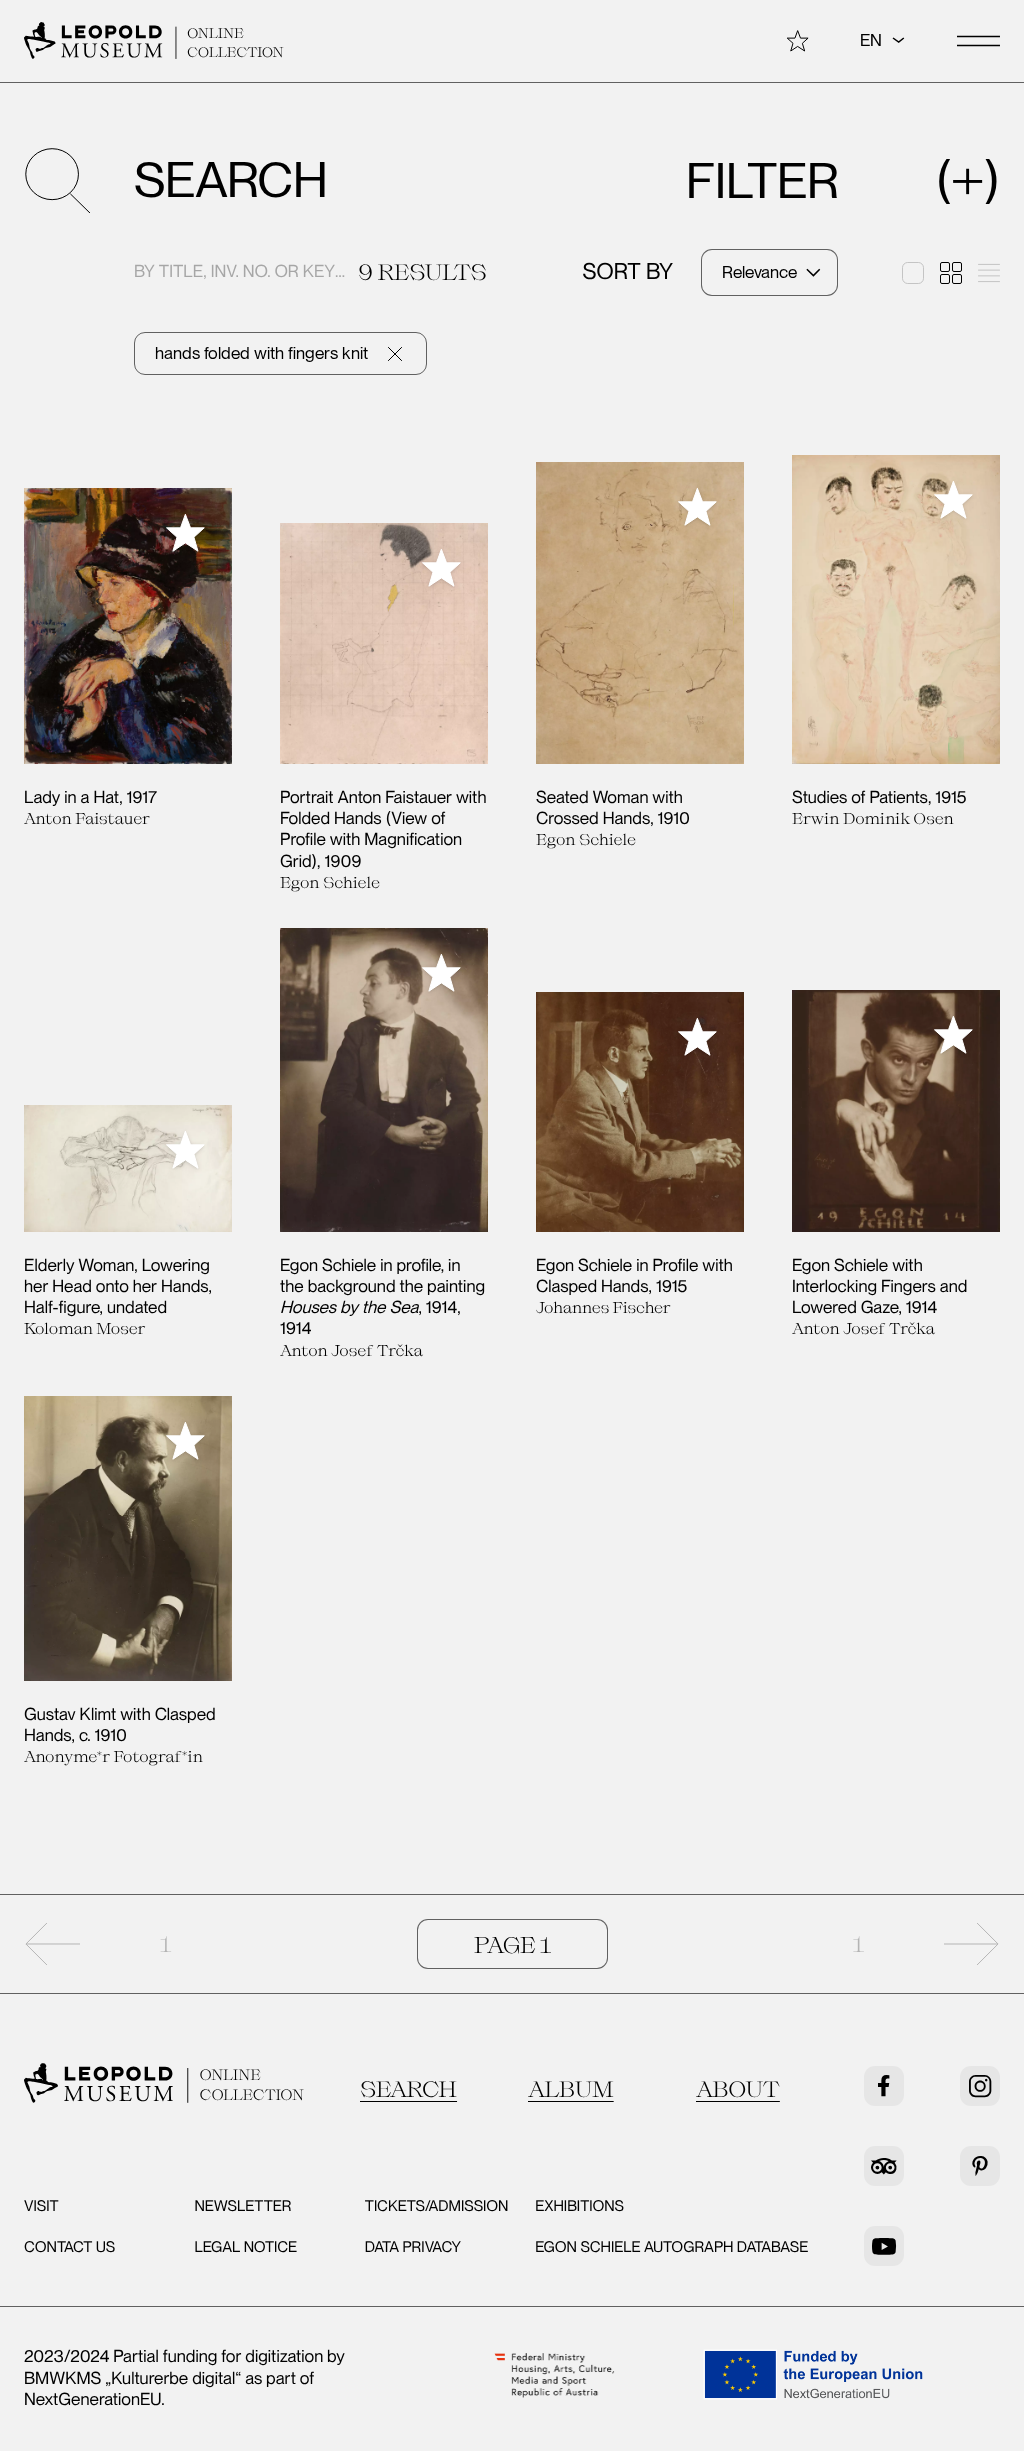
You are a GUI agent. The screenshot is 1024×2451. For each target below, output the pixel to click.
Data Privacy (413, 2247)
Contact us (69, 2247)
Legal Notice (245, 2247)
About (738, 2089)
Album (571, 2089)
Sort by (628, 272)
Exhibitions (579, 2206)
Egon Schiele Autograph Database (671, 2247)
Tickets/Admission (437, 2206)
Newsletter (242, 2206)
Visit (41, 2206)
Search (408, 2089)
